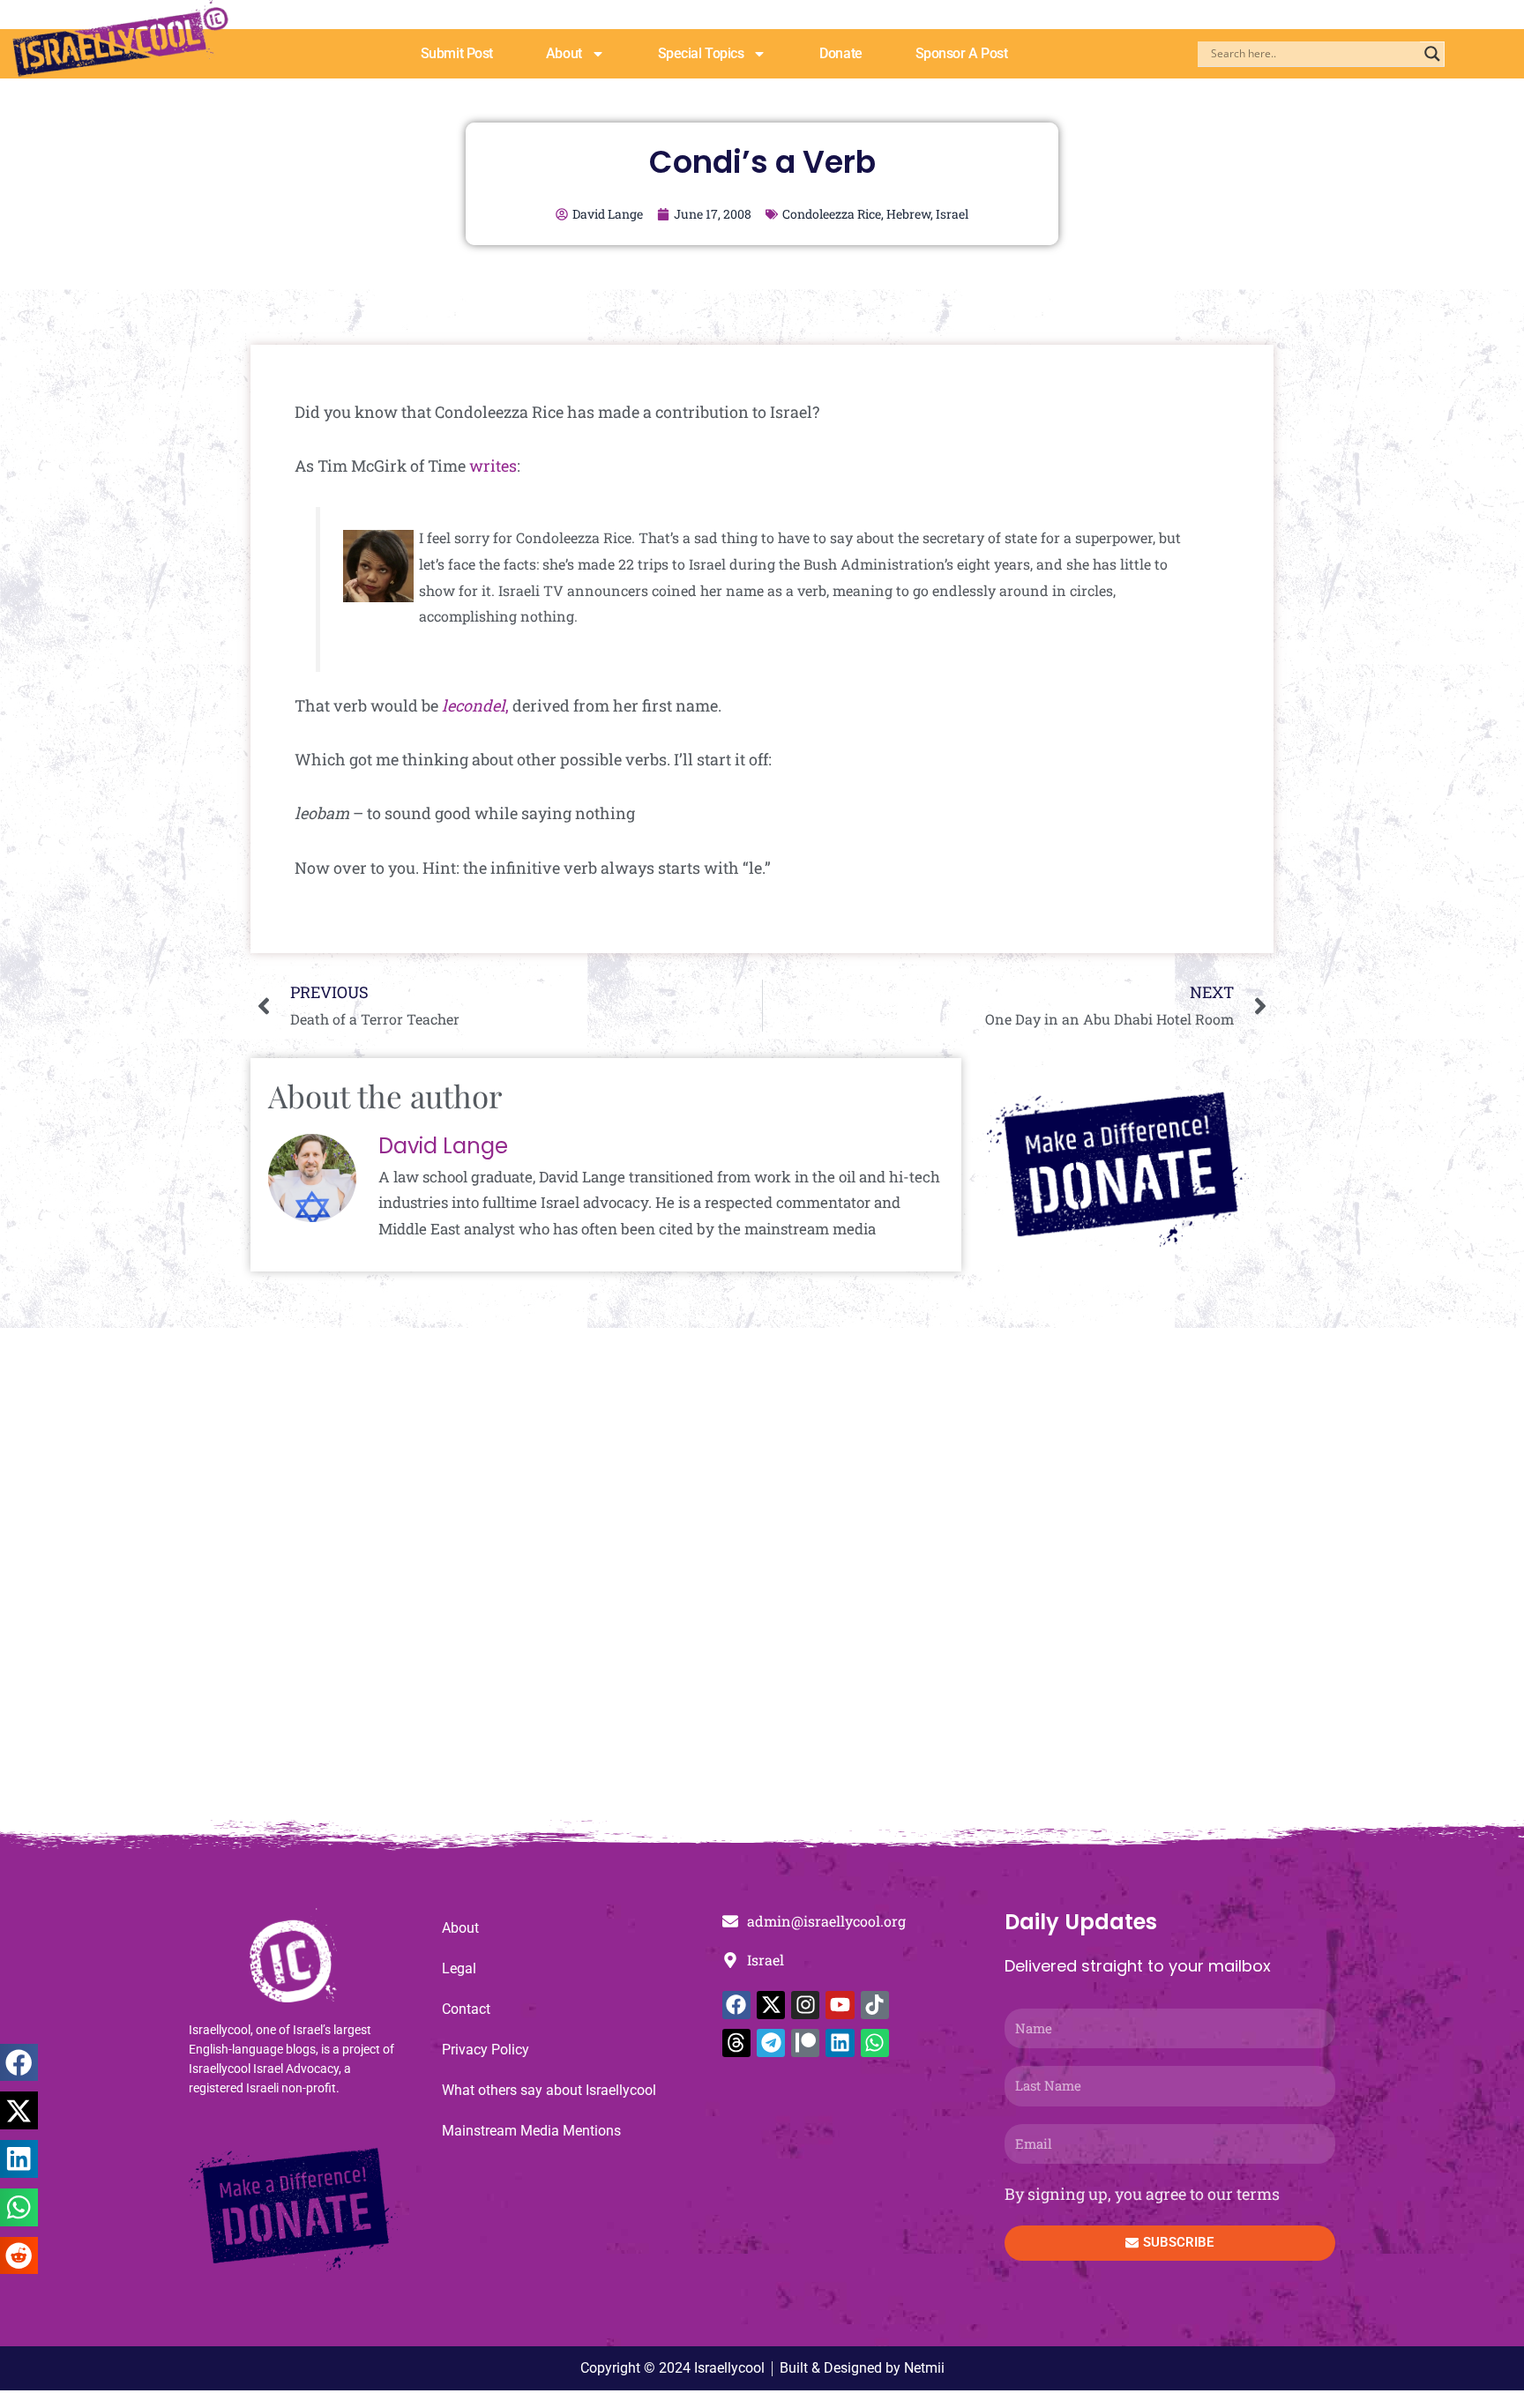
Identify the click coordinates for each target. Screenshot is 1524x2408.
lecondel (474, 705)
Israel (952, 214)
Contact (466, 2009)
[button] (19, 2063)
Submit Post (457, 53)
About (564, 53)
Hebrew (908, 214)
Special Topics (701, 53)
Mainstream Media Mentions (531, 2131)
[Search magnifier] (1432, 54)
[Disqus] (762, 1584)
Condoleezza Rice (832, 214)
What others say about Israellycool (549, 2090)
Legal (459, 1968)
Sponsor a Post (962, 53)
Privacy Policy (486, 2050)
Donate (840, 53)
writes (493, 466)
